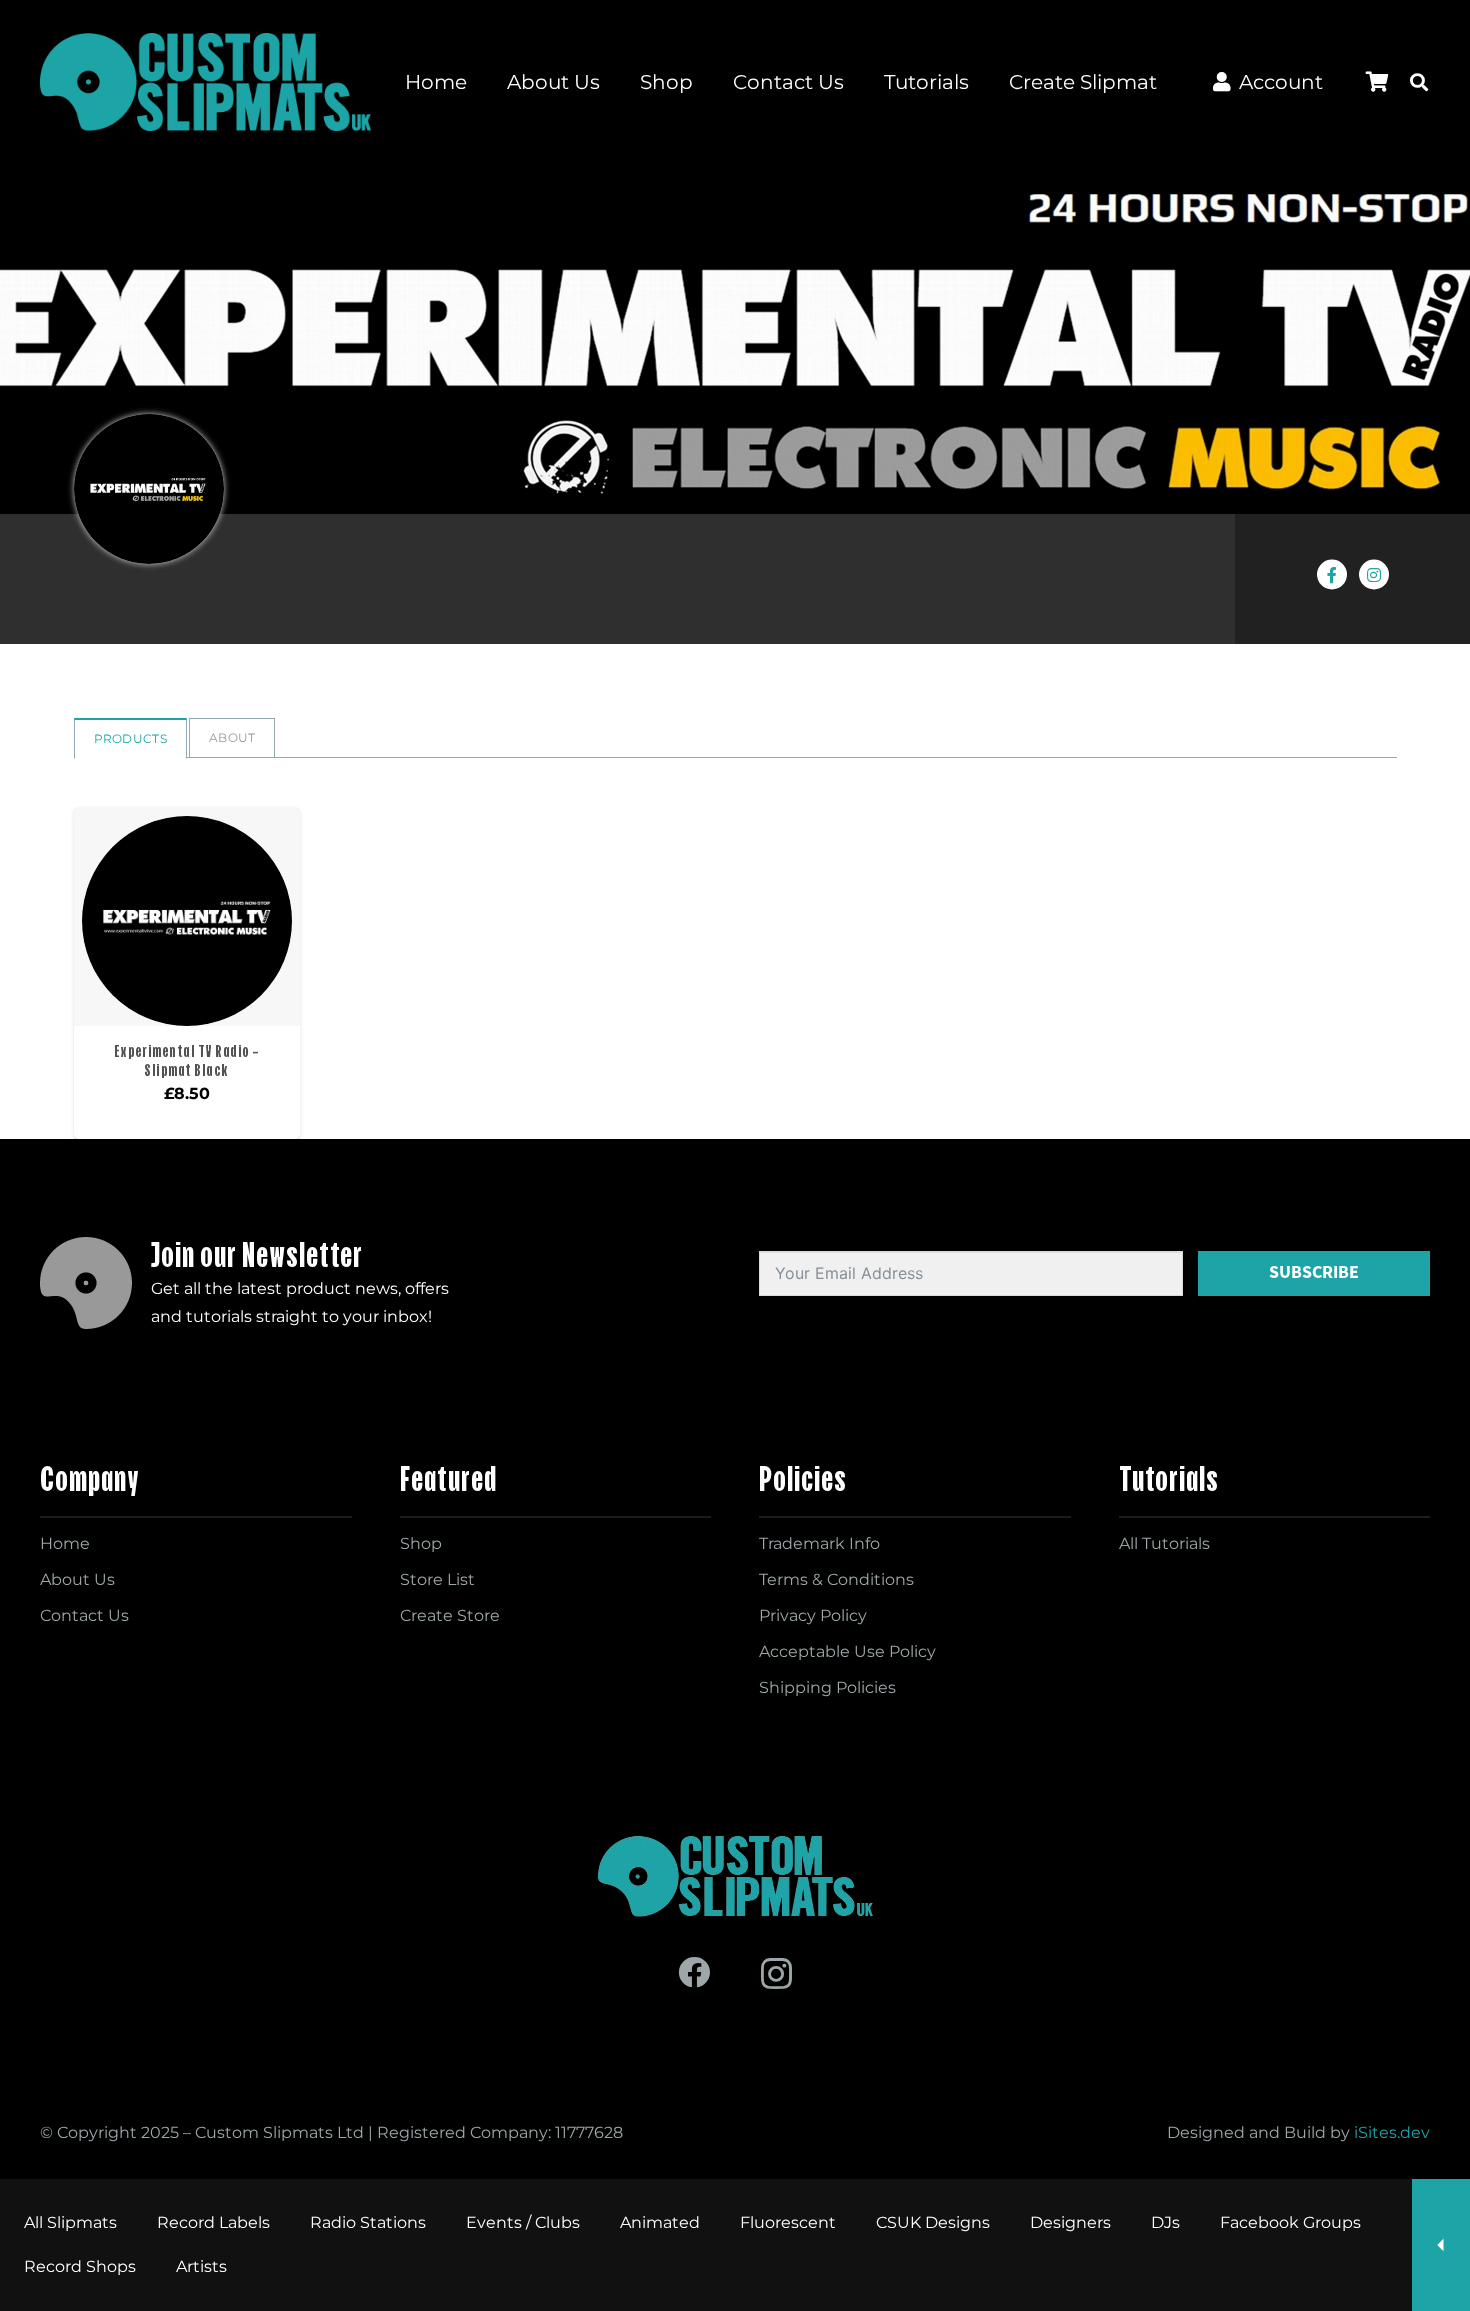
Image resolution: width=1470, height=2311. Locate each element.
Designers (1070, 2222)
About (232, 737)
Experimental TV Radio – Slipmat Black (187, 1060)
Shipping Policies (827, 1687)
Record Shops (80, 2266)
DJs (1165, 2222)
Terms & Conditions (836, 1579)
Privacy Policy (813, 1615)
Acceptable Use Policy (847, 1651)
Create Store (450, 1615)
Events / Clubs (523, 2222)
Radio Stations (368, 2222)
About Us (77, 1579)
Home (65, 1543)
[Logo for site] (205, 82)
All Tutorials (1164, 1543)
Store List (437, 1579)
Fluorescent (788, 2222)
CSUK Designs (933, 2222)
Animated (660, 2222)
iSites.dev (1392, 2132)
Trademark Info (819, 1543)
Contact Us (84, 1615)
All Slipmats (70, 2222)
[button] (1419, 82)
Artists (201, 2266)
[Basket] (1377, 82)
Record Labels (213, 2222)
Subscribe (1314, 1272)
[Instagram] (776, 1973)
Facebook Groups (1290, 2222)
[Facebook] (694, 1972)
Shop (421, 1543)
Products (130, 738)
